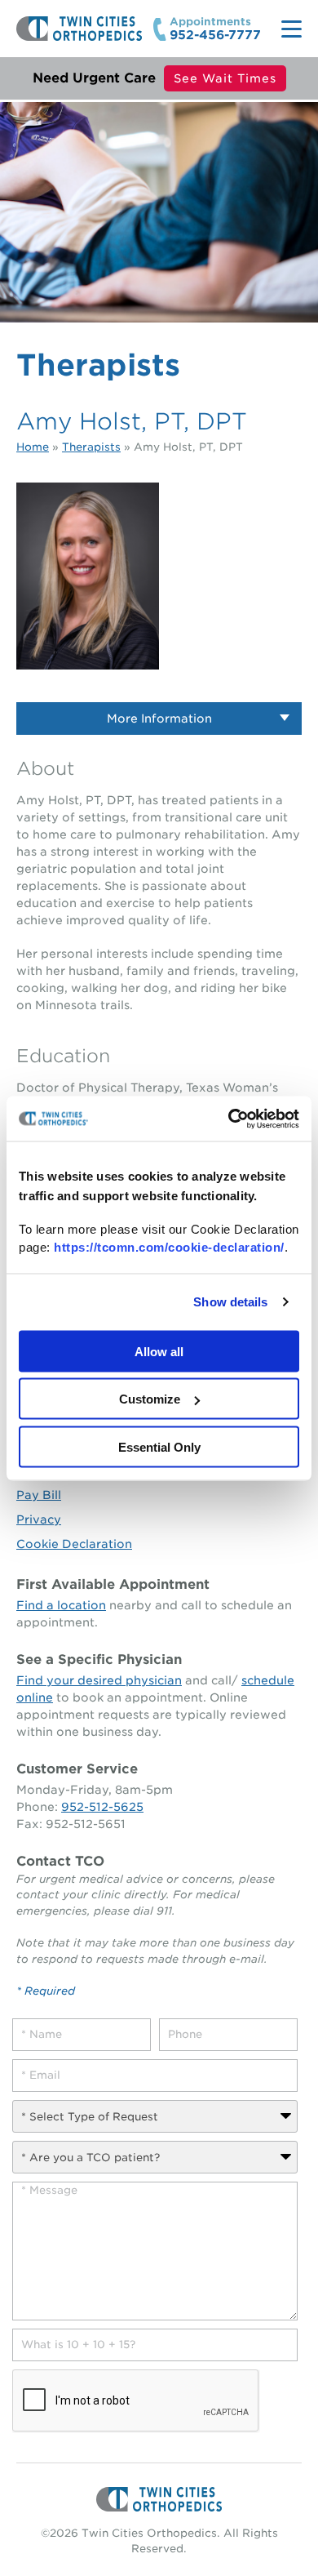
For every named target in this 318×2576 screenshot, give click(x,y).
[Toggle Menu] (291, 29)
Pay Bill (39, 1495)
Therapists (91, 447)
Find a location (61, 1605)
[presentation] (136, 2401)
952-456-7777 (215, 36)
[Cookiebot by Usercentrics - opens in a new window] (229, 1119)
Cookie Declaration (74, 1544)
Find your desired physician (99, 1680)
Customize (150, 1399)
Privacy (39, 1519)
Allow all (159, 1351)
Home (33, 447)
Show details (230, 1302)
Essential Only (159, 1446)
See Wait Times (225, 78)
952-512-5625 (102, 1807)
